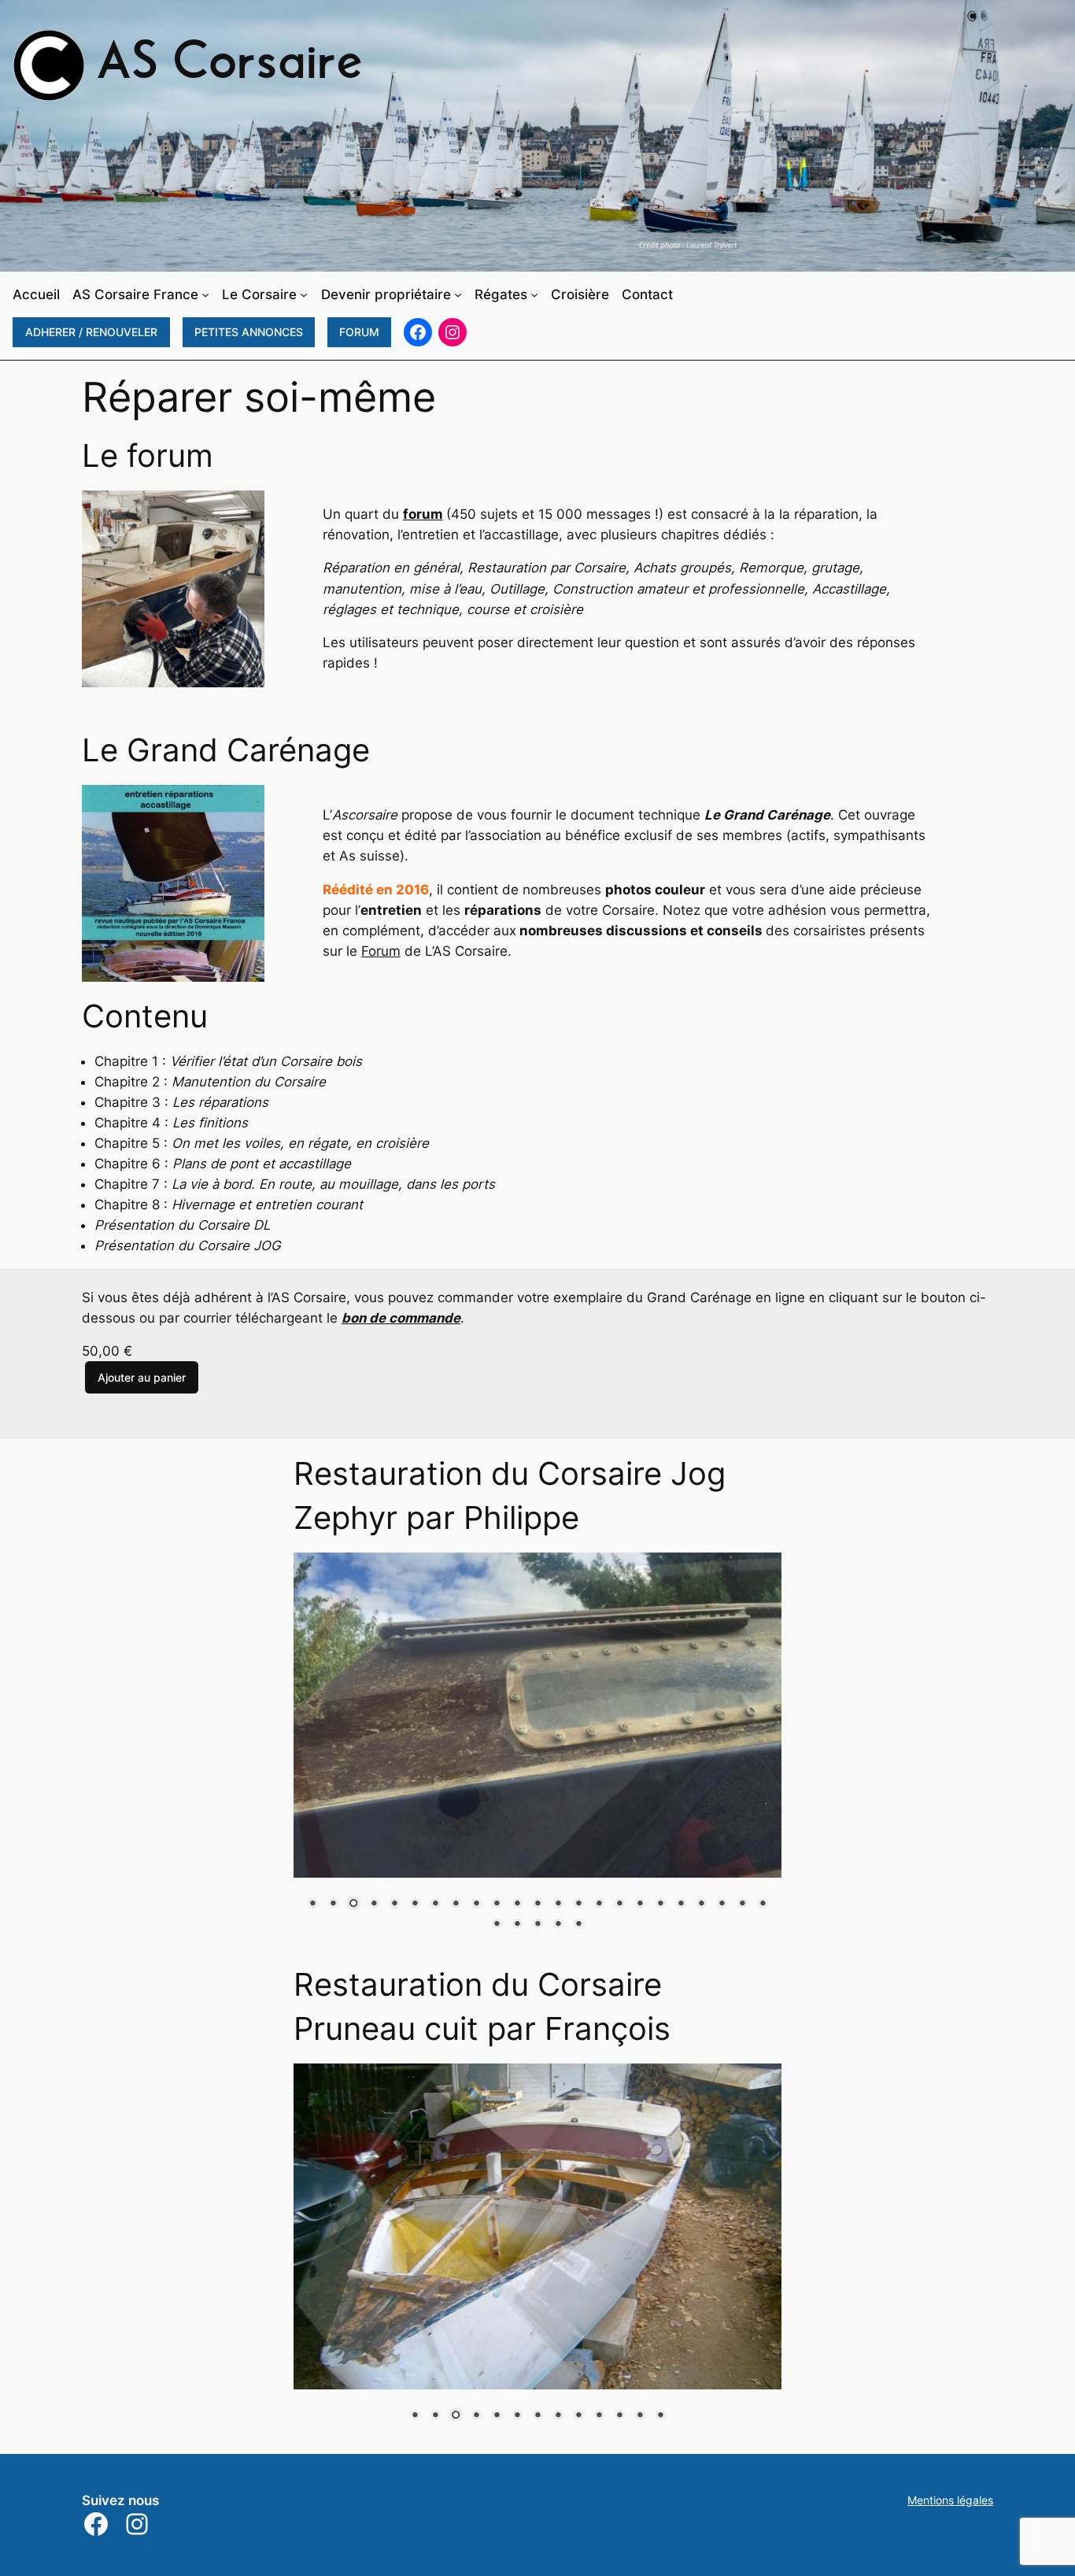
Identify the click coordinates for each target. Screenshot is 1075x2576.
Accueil (36, 294)
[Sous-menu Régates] (534, 294)
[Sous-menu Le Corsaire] (304, 294)
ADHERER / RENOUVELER (91, 332)
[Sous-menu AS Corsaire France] (205, 294)
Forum (381, 951)
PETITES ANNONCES (249, 332)
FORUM (359, 332)
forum (423, 514)
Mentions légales (950, 2500)
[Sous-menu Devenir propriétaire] (458, 294)
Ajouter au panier (142, 1377)
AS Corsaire (230, 65)
